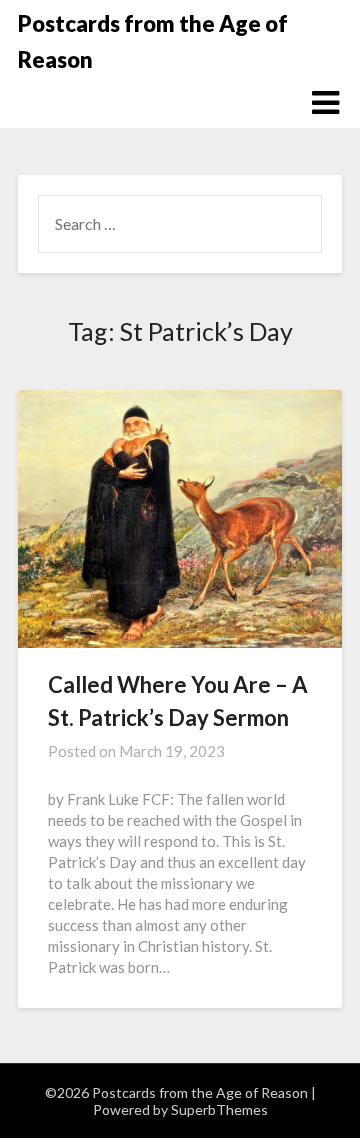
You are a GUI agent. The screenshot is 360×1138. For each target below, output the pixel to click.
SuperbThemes (219, 1109)
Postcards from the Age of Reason (153, 41)
